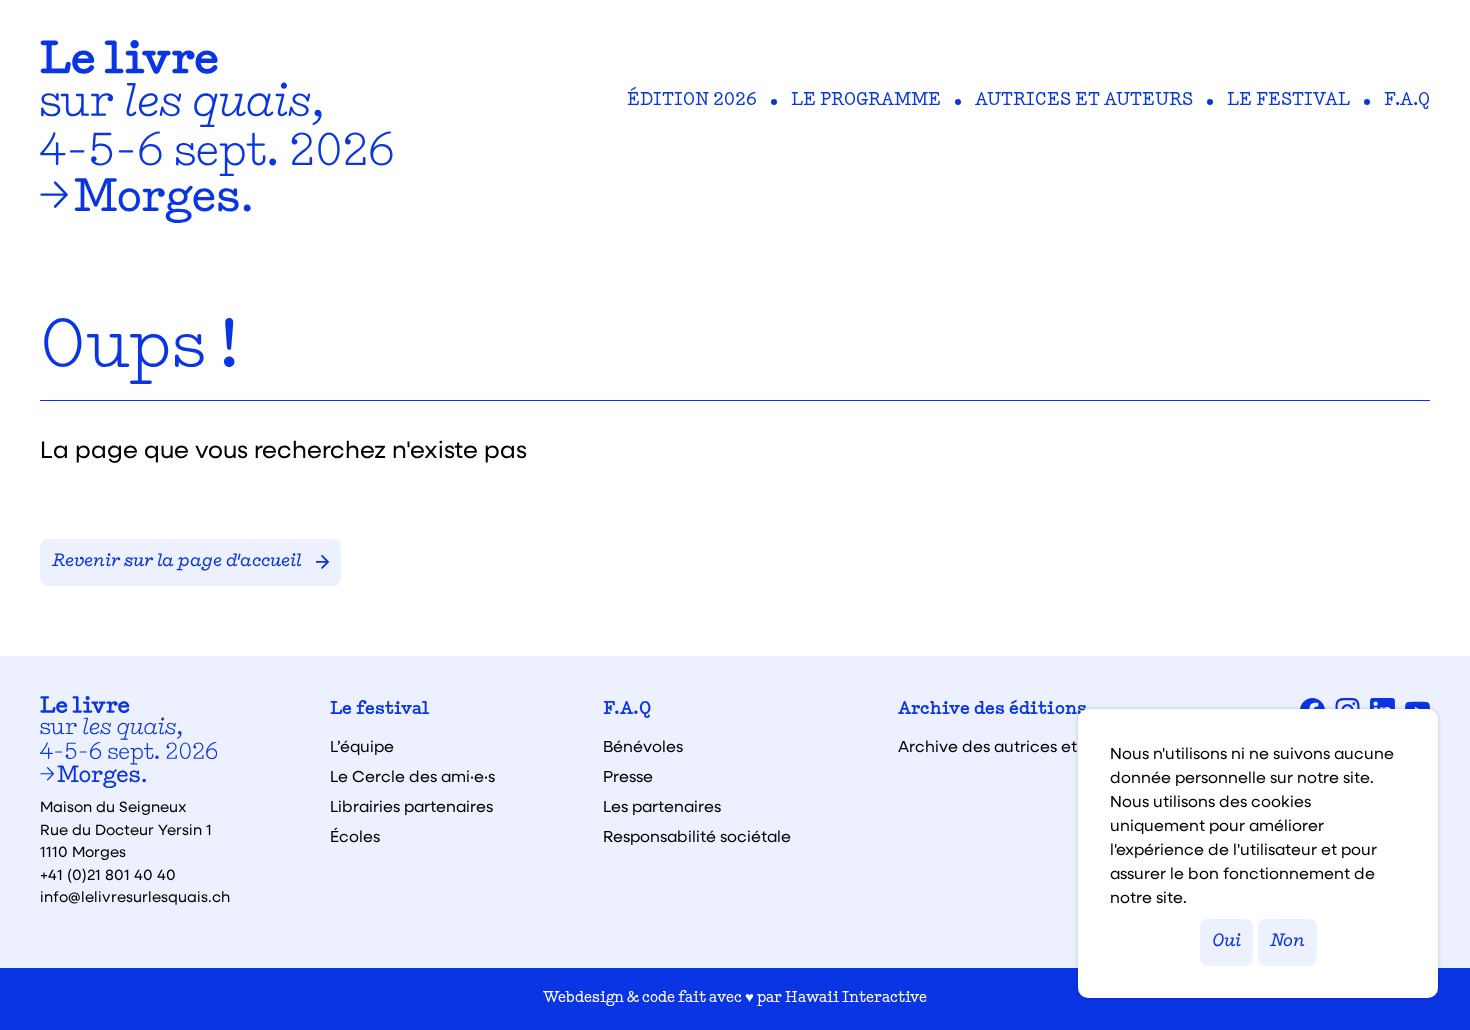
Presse (628, 776)
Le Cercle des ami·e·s (412, 776)
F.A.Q (1407, 101)
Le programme (866, 101)
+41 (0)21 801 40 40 (108, 874)
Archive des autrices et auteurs (1019, 746)
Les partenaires (662, 806)
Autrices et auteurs (1084, 101)
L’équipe (362, 746)
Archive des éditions (992, 710)
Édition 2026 (692, 101)
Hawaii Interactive (856, 998)
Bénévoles (643, 746)
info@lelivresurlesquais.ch (135, 896)
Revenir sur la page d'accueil (176, 562)
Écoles (355, 836)
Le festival (1288, 101)
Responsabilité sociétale (697, 836)
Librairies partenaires (411, 806)
